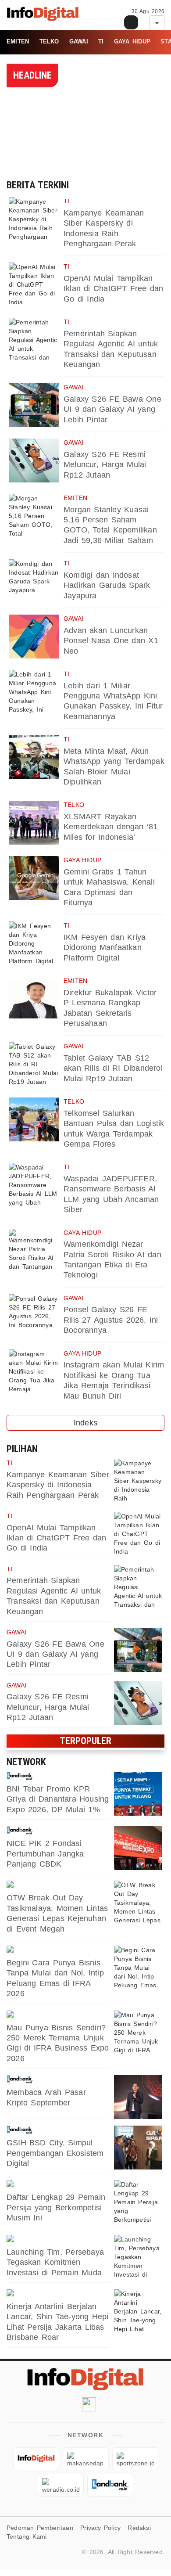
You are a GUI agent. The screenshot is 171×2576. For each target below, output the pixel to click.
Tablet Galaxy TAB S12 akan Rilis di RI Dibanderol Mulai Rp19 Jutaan (113, 1068)
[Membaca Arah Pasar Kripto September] (138, 2097)
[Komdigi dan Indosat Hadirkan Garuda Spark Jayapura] (34, 581)
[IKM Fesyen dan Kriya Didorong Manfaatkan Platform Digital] (34, 943)
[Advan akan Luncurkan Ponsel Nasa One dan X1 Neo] (34, 637)
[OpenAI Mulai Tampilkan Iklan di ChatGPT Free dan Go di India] (34, 284)
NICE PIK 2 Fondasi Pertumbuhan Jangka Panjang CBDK (45, 1854)
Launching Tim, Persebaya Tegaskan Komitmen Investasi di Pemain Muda (55, 2262)
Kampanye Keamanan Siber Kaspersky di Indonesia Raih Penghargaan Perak (58, 1485)
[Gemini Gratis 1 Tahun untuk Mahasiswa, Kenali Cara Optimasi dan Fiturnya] (34, 878)
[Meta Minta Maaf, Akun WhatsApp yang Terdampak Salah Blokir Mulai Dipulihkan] (34, 757)
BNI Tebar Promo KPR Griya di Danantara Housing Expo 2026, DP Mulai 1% (58, 1799)
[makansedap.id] (58, 1950)
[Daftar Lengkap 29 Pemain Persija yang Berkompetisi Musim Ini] (138, 2202)
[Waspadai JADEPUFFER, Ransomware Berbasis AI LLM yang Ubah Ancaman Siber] (34, 1185)
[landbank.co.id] (58, 1776)
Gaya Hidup (132, 41)
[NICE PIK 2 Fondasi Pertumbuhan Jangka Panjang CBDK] (138, 1848)
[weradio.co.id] (58, 2294)
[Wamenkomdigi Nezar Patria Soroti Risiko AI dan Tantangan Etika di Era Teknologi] (34, 1251)
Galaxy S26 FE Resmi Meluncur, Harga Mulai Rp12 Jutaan (105, 465)
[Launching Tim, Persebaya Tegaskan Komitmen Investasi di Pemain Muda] (138, 2257)
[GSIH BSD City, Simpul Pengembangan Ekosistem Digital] (138, 2148)
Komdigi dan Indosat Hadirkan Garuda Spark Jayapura (107, 585)
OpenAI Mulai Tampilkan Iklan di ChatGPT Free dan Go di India (113, 289)
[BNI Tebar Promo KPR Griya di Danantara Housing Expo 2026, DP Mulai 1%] (138, 1794)
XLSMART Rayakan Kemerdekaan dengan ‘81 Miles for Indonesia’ (111, 827)
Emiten (18, 41)
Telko (49, 41)
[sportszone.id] (58, 1885)
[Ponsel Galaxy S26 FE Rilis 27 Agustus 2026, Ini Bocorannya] (34, 1316)
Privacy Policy (100, 2528)
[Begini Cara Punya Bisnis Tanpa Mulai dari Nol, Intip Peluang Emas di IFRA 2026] (138, 1968)
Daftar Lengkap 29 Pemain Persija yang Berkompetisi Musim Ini (56, 2207)
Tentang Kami (27, 2536)
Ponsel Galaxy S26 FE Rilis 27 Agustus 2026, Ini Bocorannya (111, 1320)
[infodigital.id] (36, 2459)
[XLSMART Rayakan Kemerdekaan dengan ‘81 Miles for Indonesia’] (34, 823)
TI (101, 41)
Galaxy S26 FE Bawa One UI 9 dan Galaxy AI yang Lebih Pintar (112, 409)
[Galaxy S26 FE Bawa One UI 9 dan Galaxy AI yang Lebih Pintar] (34, 405)
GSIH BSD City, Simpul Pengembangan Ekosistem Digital (55, 2153)
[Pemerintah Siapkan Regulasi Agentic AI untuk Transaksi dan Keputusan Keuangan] (34, 340)
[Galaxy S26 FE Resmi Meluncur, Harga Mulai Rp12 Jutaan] (34, 461)
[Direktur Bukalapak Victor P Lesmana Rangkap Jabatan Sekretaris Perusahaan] (34, 999)
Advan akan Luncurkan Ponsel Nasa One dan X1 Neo (111, 641)
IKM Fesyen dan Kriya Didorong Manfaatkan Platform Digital (105, 948)
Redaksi (139, 2528)
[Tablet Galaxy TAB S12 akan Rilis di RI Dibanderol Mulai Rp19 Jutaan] (34, 1064)
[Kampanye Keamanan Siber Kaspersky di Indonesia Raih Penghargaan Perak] (34, 219)
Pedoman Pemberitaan (40, 2528)
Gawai (79, 41)
